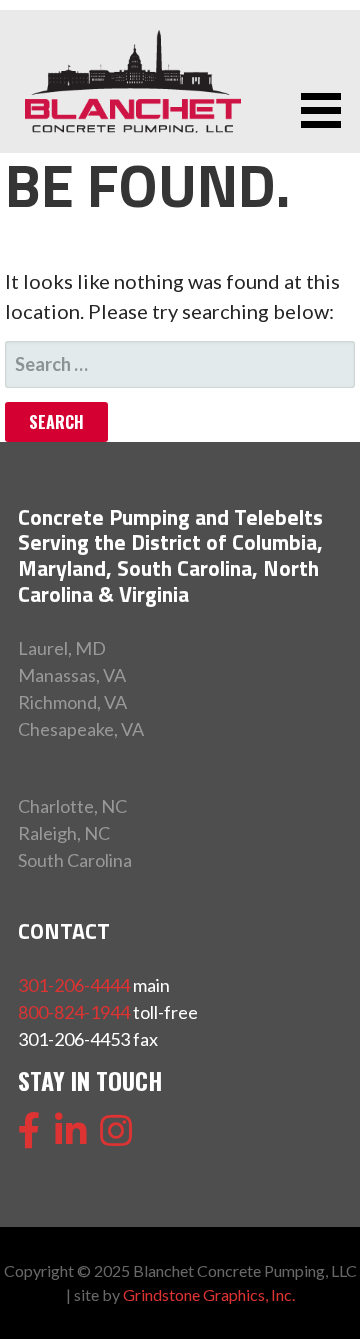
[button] (328, 110)
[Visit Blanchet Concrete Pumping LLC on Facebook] (29, 1137)
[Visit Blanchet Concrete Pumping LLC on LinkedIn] (71, 1137)
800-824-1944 (74, 1012)
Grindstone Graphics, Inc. (209, 1294)
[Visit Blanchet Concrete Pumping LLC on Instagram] (116, 1137)
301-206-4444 (74, 985)
